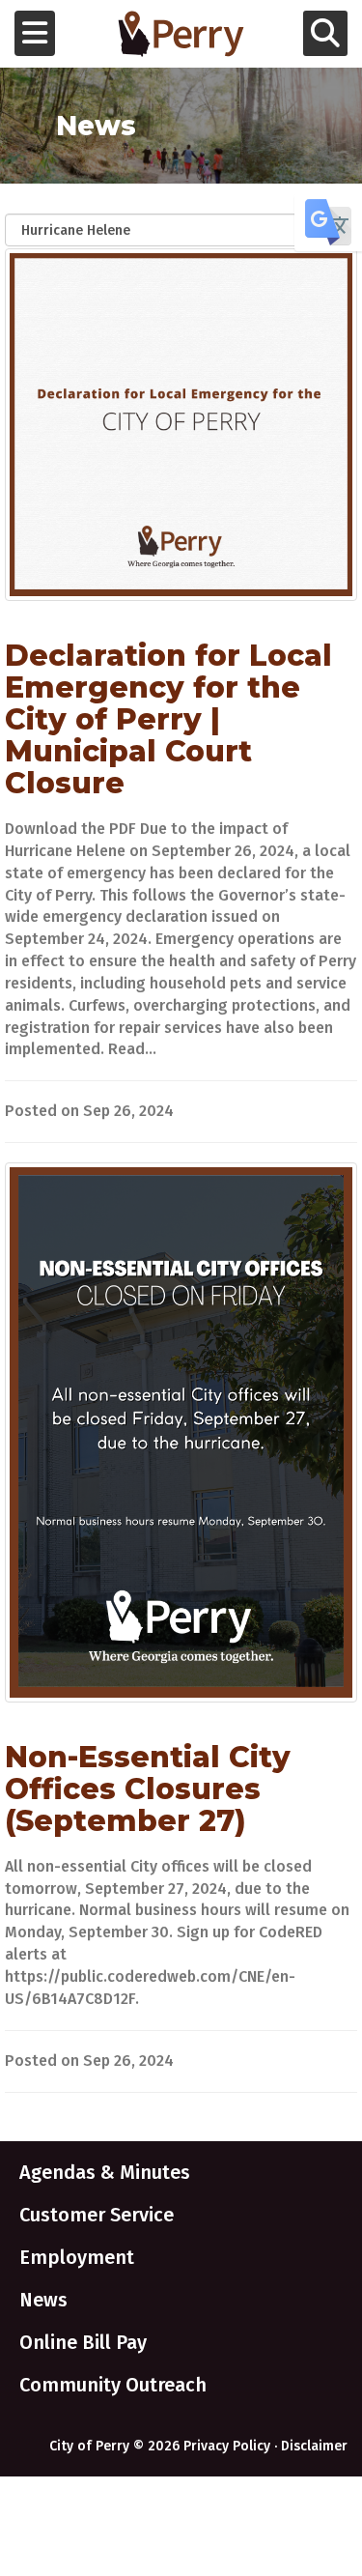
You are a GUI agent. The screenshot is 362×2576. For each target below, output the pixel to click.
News (43, 2300)
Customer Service (97, 2215)
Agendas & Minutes (105, 2172)
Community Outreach (113, 2385)
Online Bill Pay (83, 2342)
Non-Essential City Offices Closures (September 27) (148, 1789)
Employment (77, 2257)
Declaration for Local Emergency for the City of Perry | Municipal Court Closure (168, 719)
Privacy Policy (227, 2446)
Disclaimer (314, 2446)
